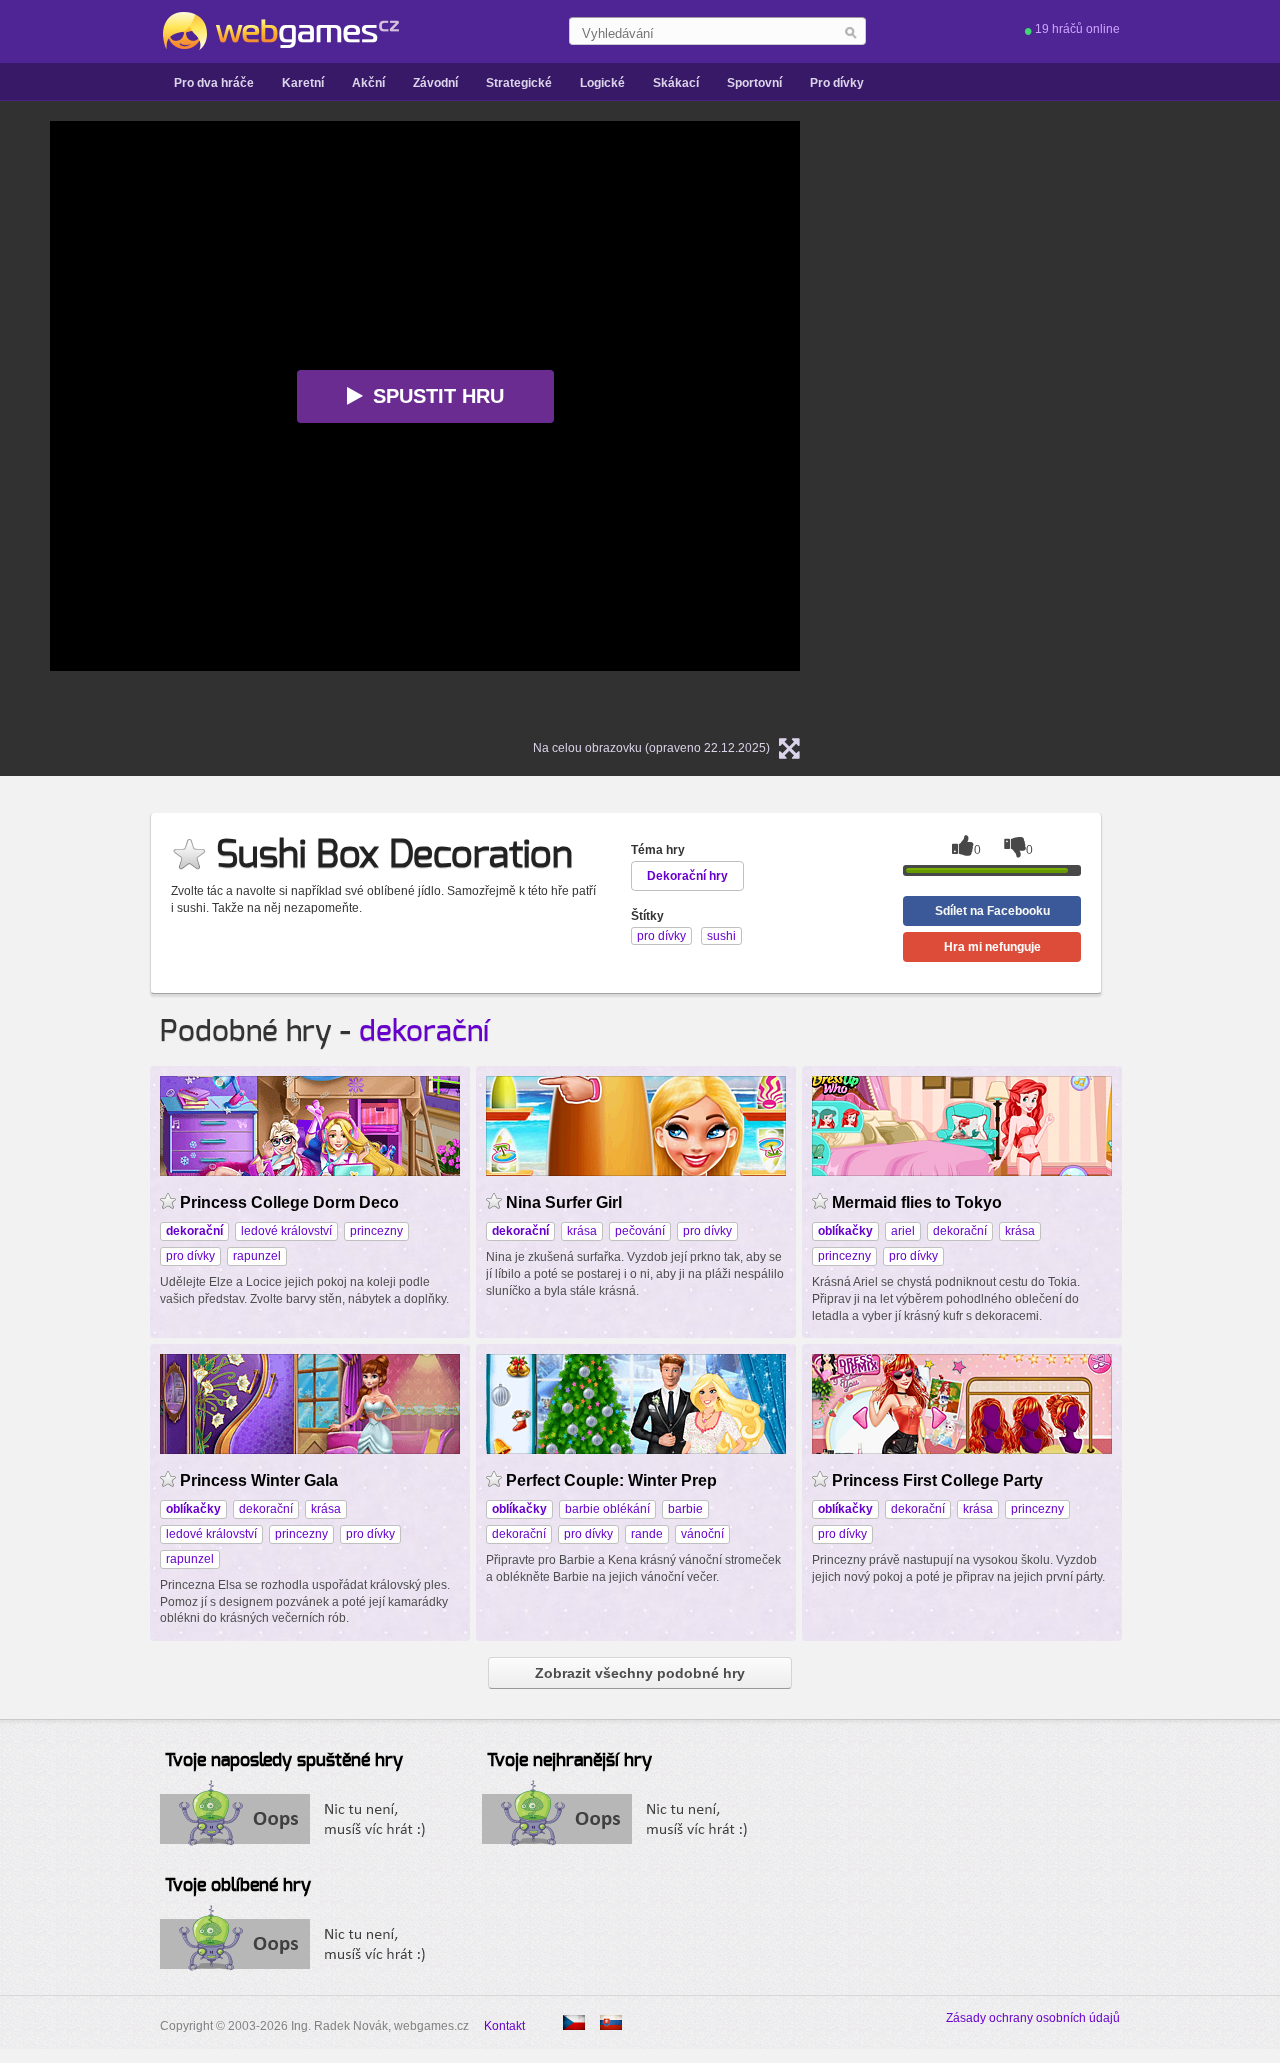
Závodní (435, 83)
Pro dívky (837, 83)
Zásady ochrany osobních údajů (1033, 2018)
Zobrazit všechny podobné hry (640, 1673)
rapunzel (257, 1256)
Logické (602, 83)
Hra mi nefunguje (992, 947)
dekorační (424, 1032)
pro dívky (190, 1256)
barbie (685, 1509)
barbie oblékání (607, 1509)
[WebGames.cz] (279, 31)
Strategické (519, 83)
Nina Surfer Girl (564, 1202)
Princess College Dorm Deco (289, 1202)
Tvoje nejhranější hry (569, 1761)
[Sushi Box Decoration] (611, 2022)
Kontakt (504, 2026)
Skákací (676, 83)
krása (582, 1231)
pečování (640, 1231)
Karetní (303, 83)
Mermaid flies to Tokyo (917, 1202)
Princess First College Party (937, 1480)
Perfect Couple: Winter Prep (611, 1480)
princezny (376, 1231)
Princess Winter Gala (259, 1480)
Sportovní (754, 83)
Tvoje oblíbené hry (238, 1886)
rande (647, 1534)
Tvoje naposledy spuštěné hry (284, 1761)
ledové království (286, 1231)
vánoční (702, 1534)
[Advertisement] (1080, 421)
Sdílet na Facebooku (992, 911)
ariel (903, 1231)
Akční (368, 83)
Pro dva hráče (214, 83)
